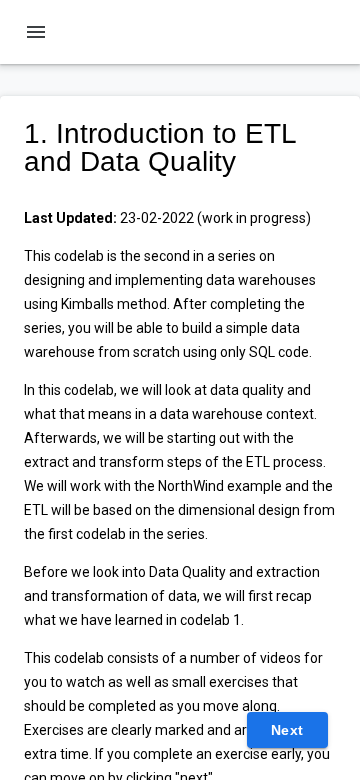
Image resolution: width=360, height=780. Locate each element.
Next (287, 730)
